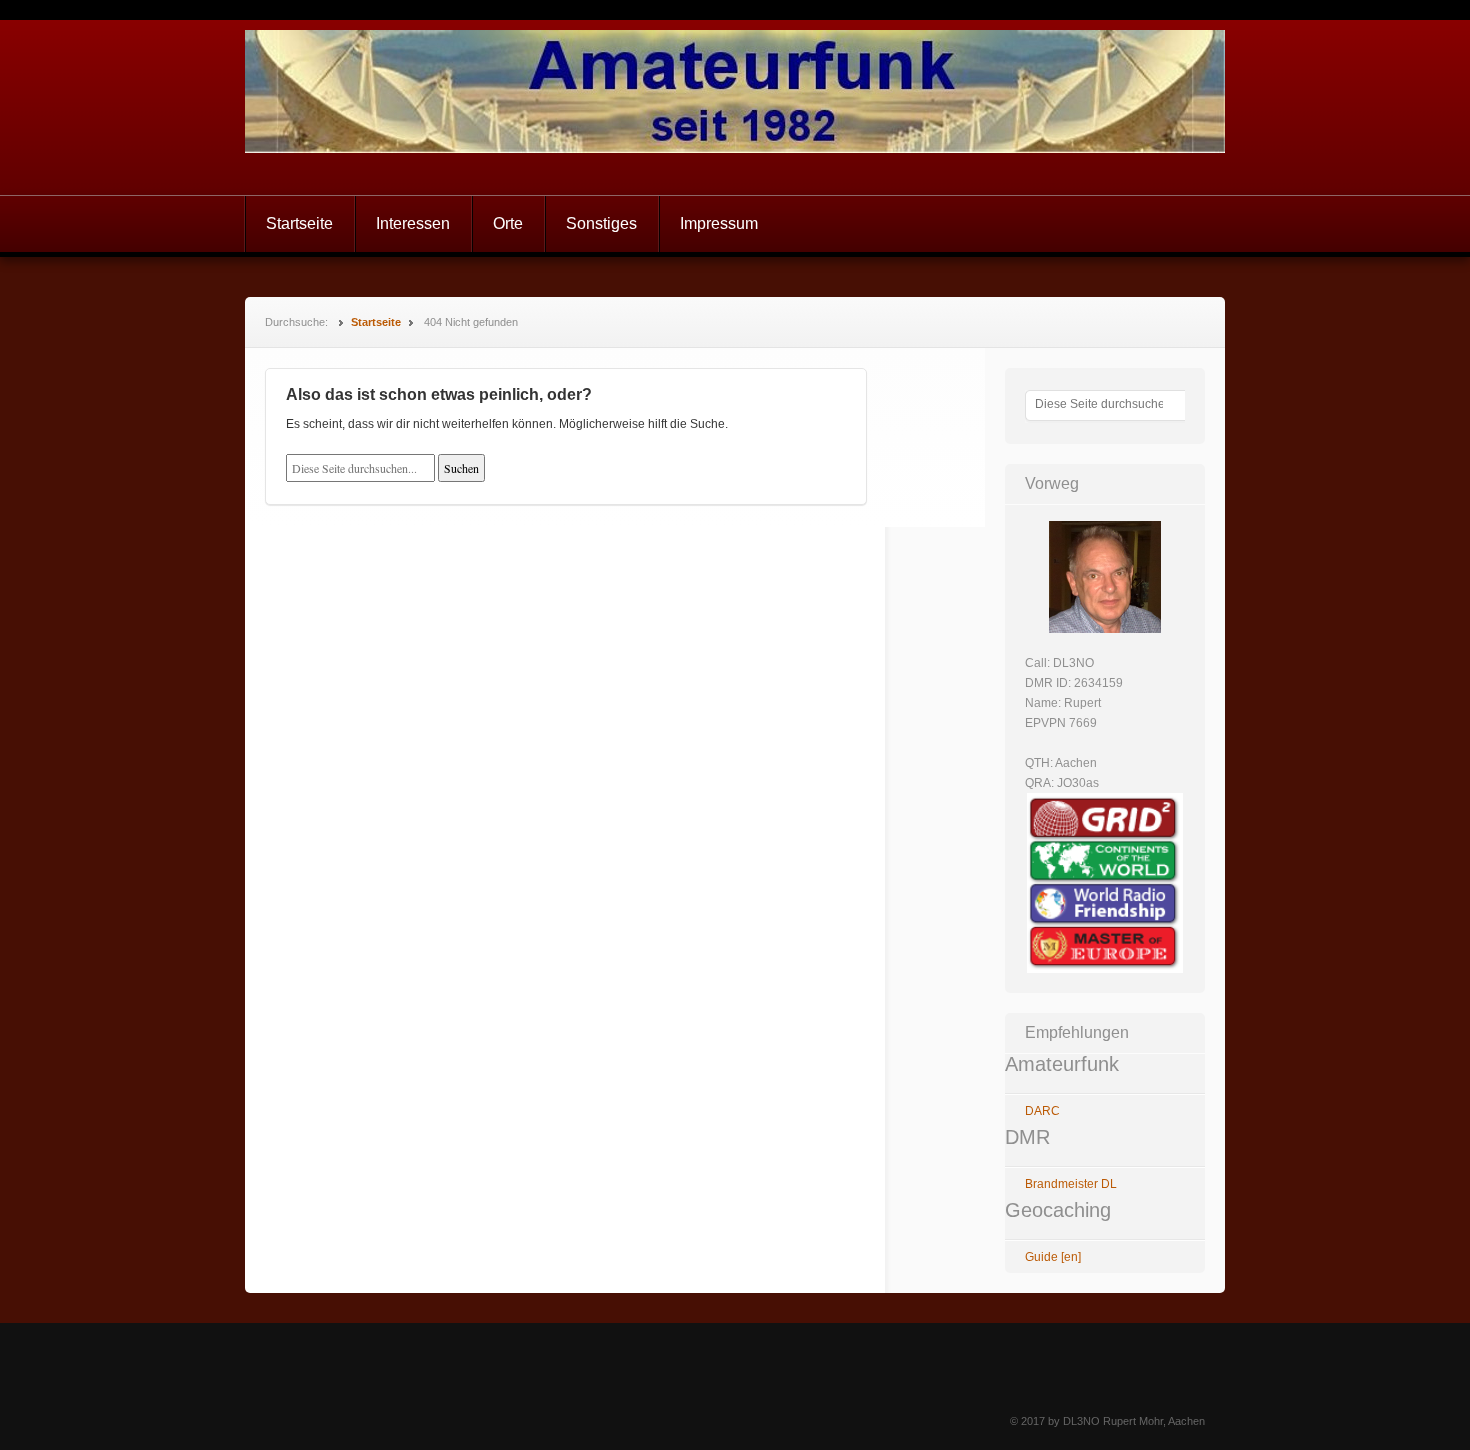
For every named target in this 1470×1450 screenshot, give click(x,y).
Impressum (719, 223)
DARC (1042, 1111)
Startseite (299, 223)
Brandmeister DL (1071, 1184)
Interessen (413, 223)
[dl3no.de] (735, 107)
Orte (508, 223)
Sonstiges (601, 223)
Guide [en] (1053, 1257)
